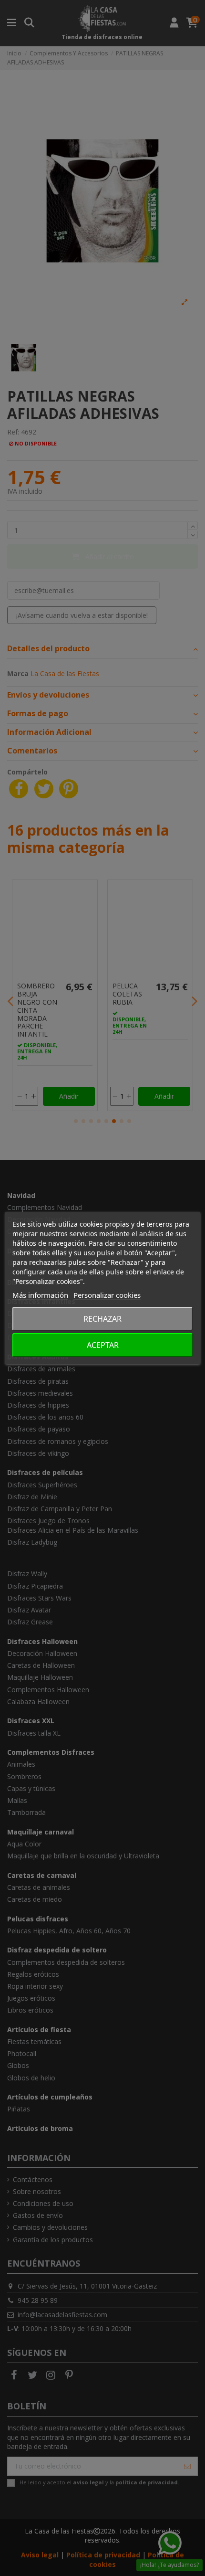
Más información (40, 1295)
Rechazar (102, 1319)
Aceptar (103, 1345)
